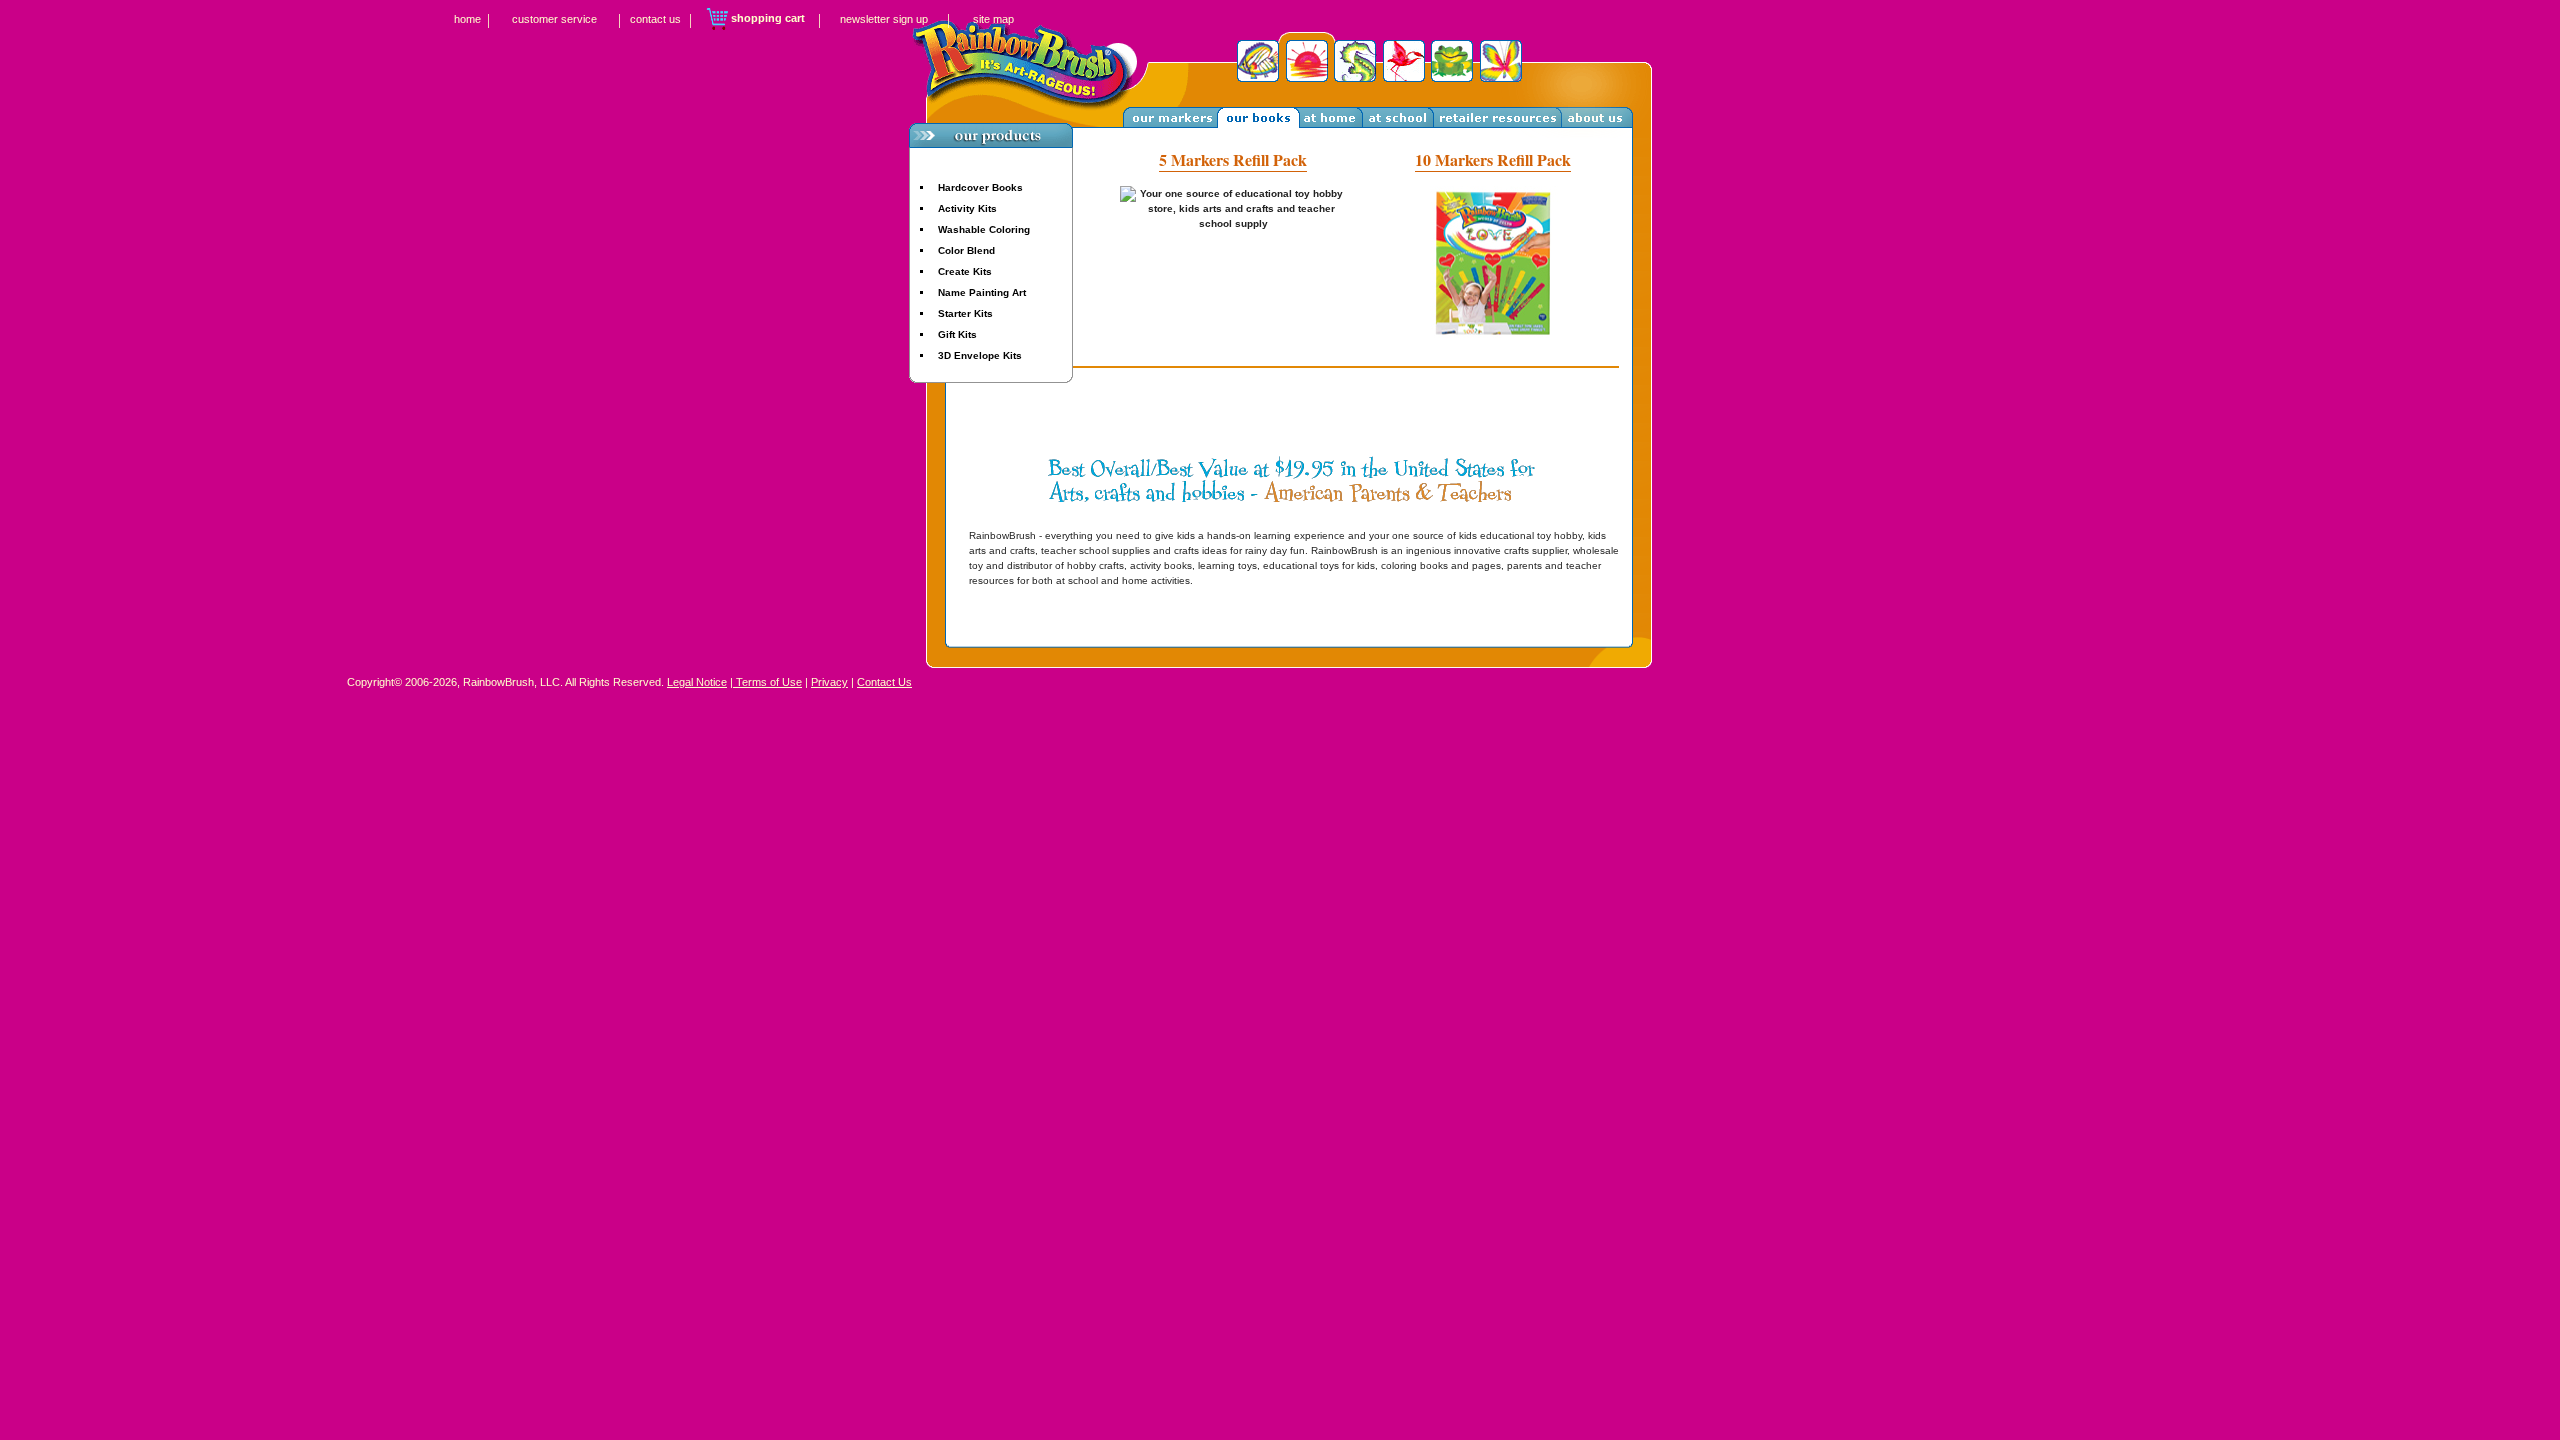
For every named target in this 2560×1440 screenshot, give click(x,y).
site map (993, 19)
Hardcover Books (980, 187)
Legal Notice (697, 682)
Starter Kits (965, 313)
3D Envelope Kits (980, 355)
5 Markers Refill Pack (1233, 159)
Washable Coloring (984, 229)
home (467, 19)
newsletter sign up (884, 19)
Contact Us (884, 682)
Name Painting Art (982, 292)
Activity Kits (967, 208)
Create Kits (965, 271)
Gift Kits (957, 334)
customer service (554, 19)
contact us (655, 19)
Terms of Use (767, 682)
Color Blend (966, 250)
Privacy (829, 682)
